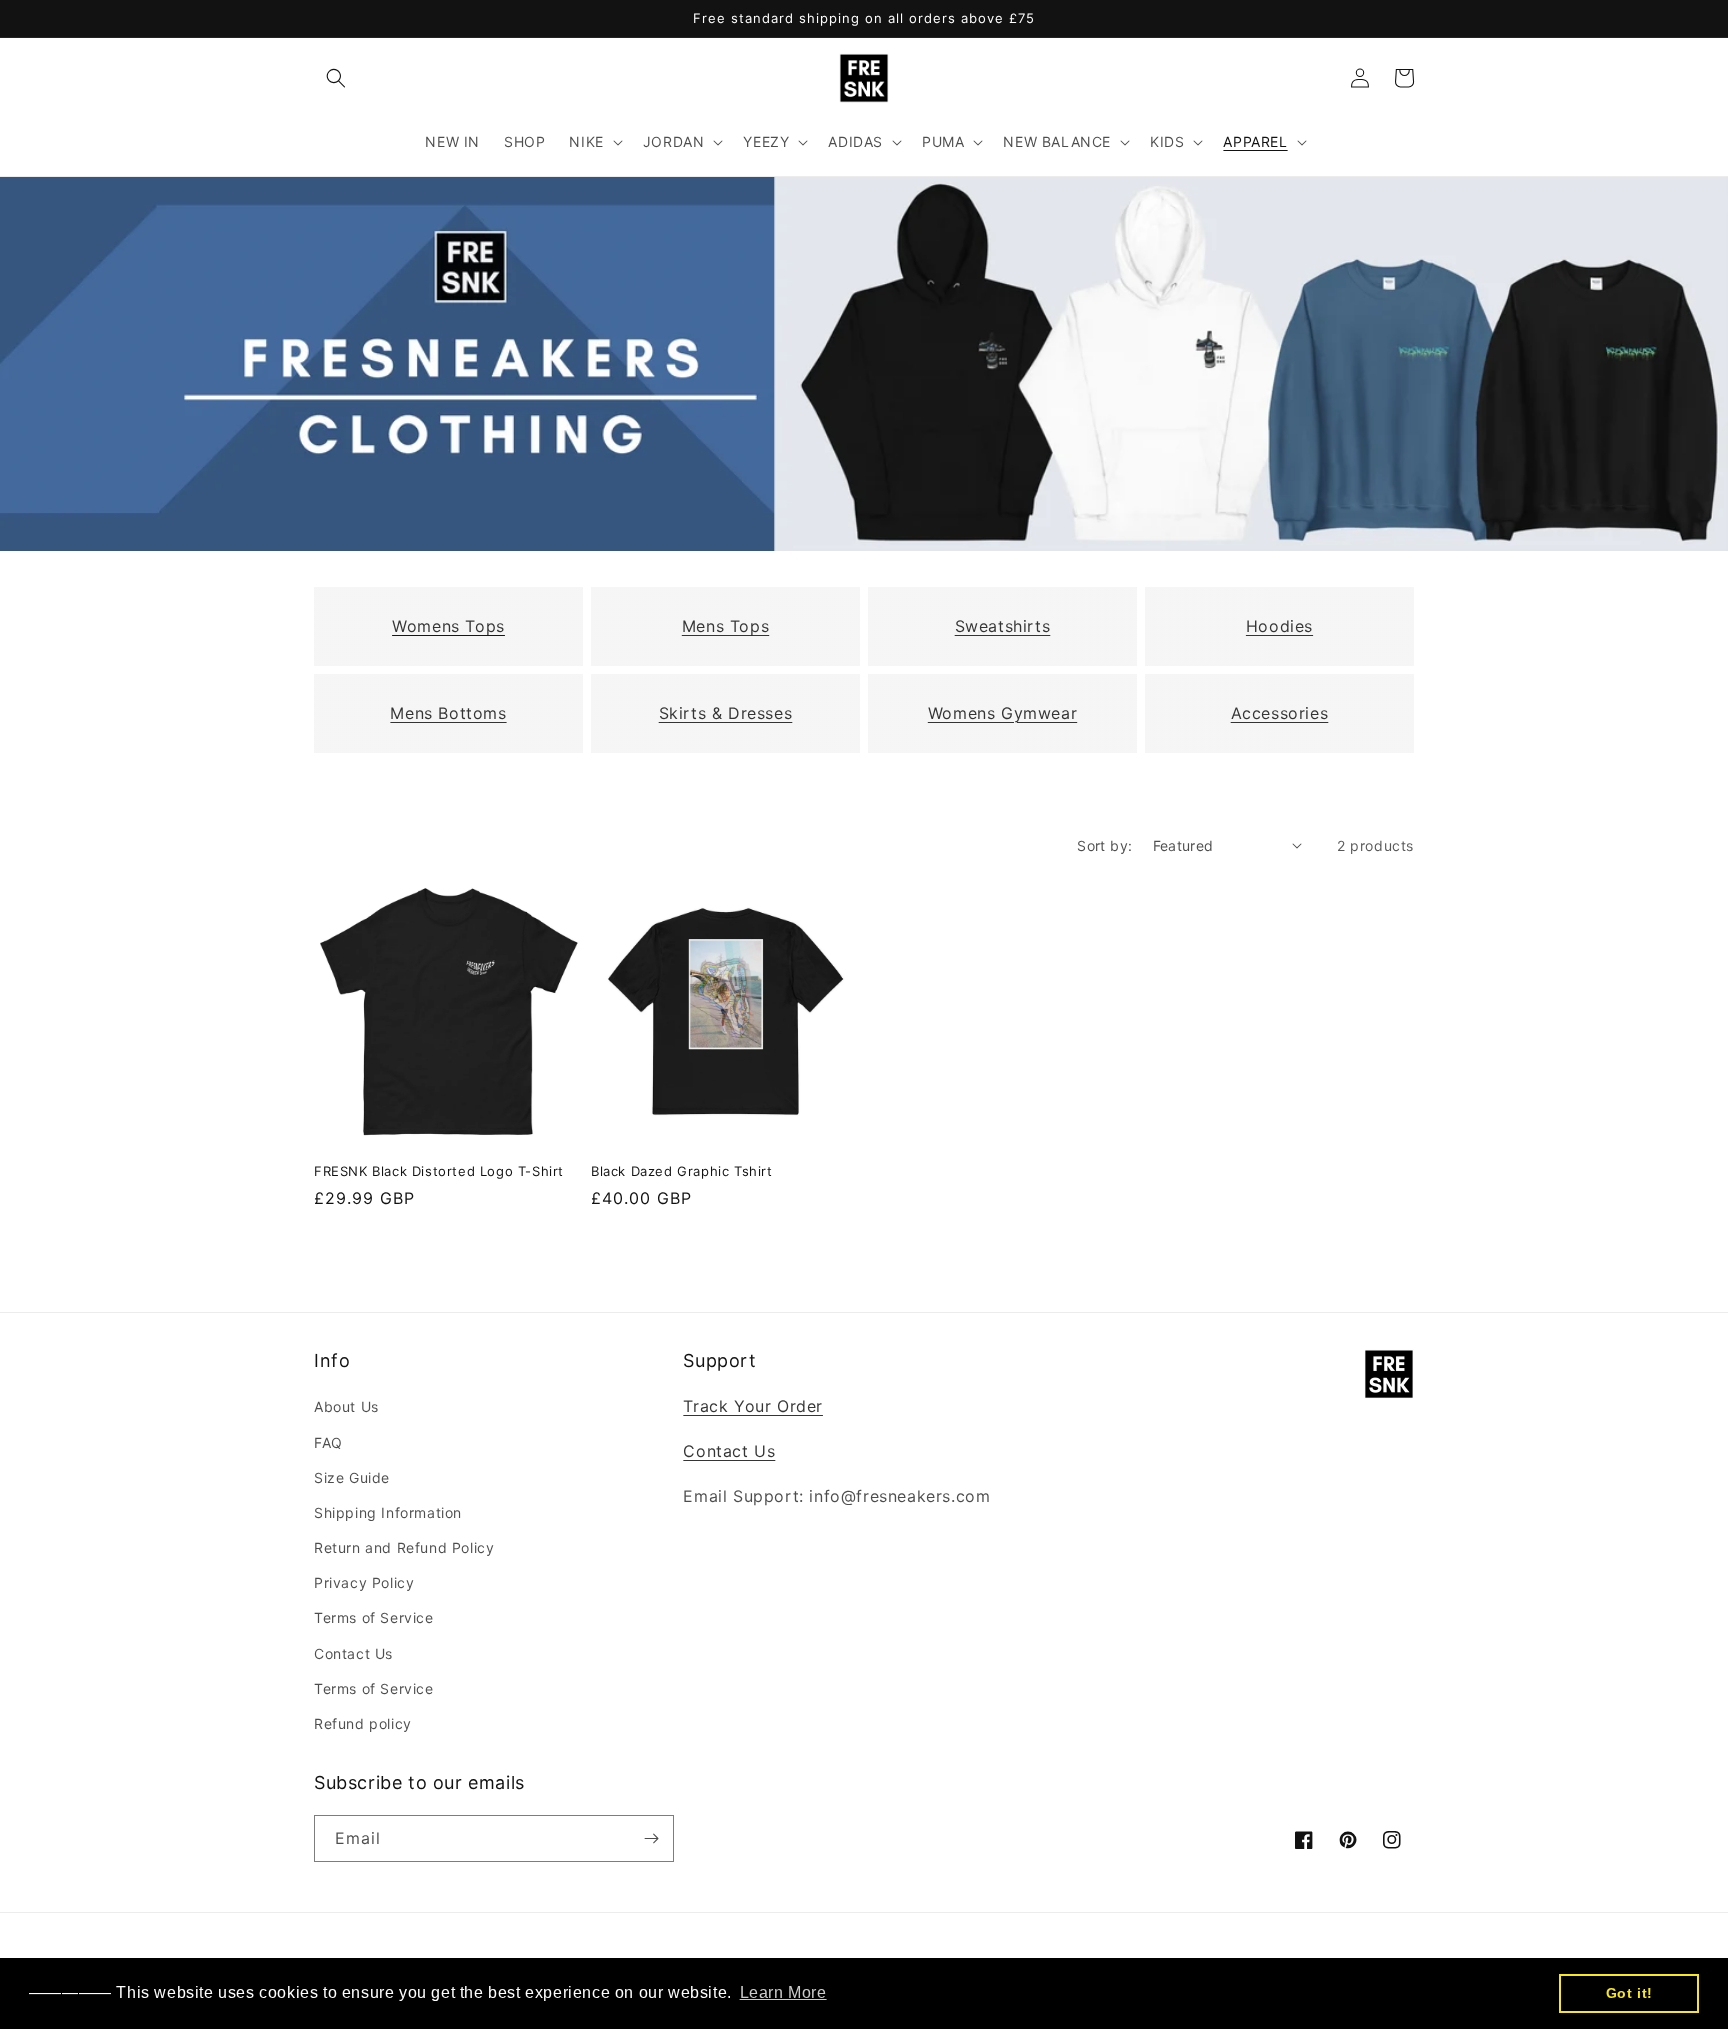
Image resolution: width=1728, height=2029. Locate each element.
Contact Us (353, 1653)
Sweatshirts (1003, 626)
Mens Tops (725, 626)
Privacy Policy (364, 1582)
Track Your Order (753, 1406)
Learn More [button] (783, 1992)
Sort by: (1104, 845)
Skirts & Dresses (726, 713)
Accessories (1280, 713)
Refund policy (363, 1723)
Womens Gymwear (1002, 713)
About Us (346, 1406)
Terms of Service (374, 1617)
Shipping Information (388, 1512)
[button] (336, 78)
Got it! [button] (1629, 1993)
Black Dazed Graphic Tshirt (682, 1171)
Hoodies (1279, 626)
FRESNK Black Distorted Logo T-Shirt (439, 1171)
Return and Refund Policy (404, 1547)
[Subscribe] (651, 1838)
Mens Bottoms (448, 713)
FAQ (328, 1442)
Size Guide (352, 1477)
